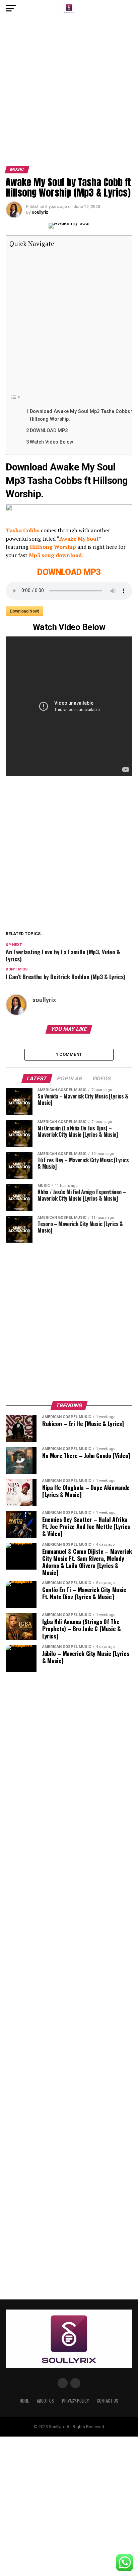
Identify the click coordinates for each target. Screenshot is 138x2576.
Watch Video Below (52, 442)
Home (24, 2401)
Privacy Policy (75, 2401)
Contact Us (108, 2401)
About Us (45, 2401)
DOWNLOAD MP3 (49, 431)
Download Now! (24, 611)
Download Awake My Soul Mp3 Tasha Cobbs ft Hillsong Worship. (82, 415)
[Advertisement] (69, 94)
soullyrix (40, 212)
